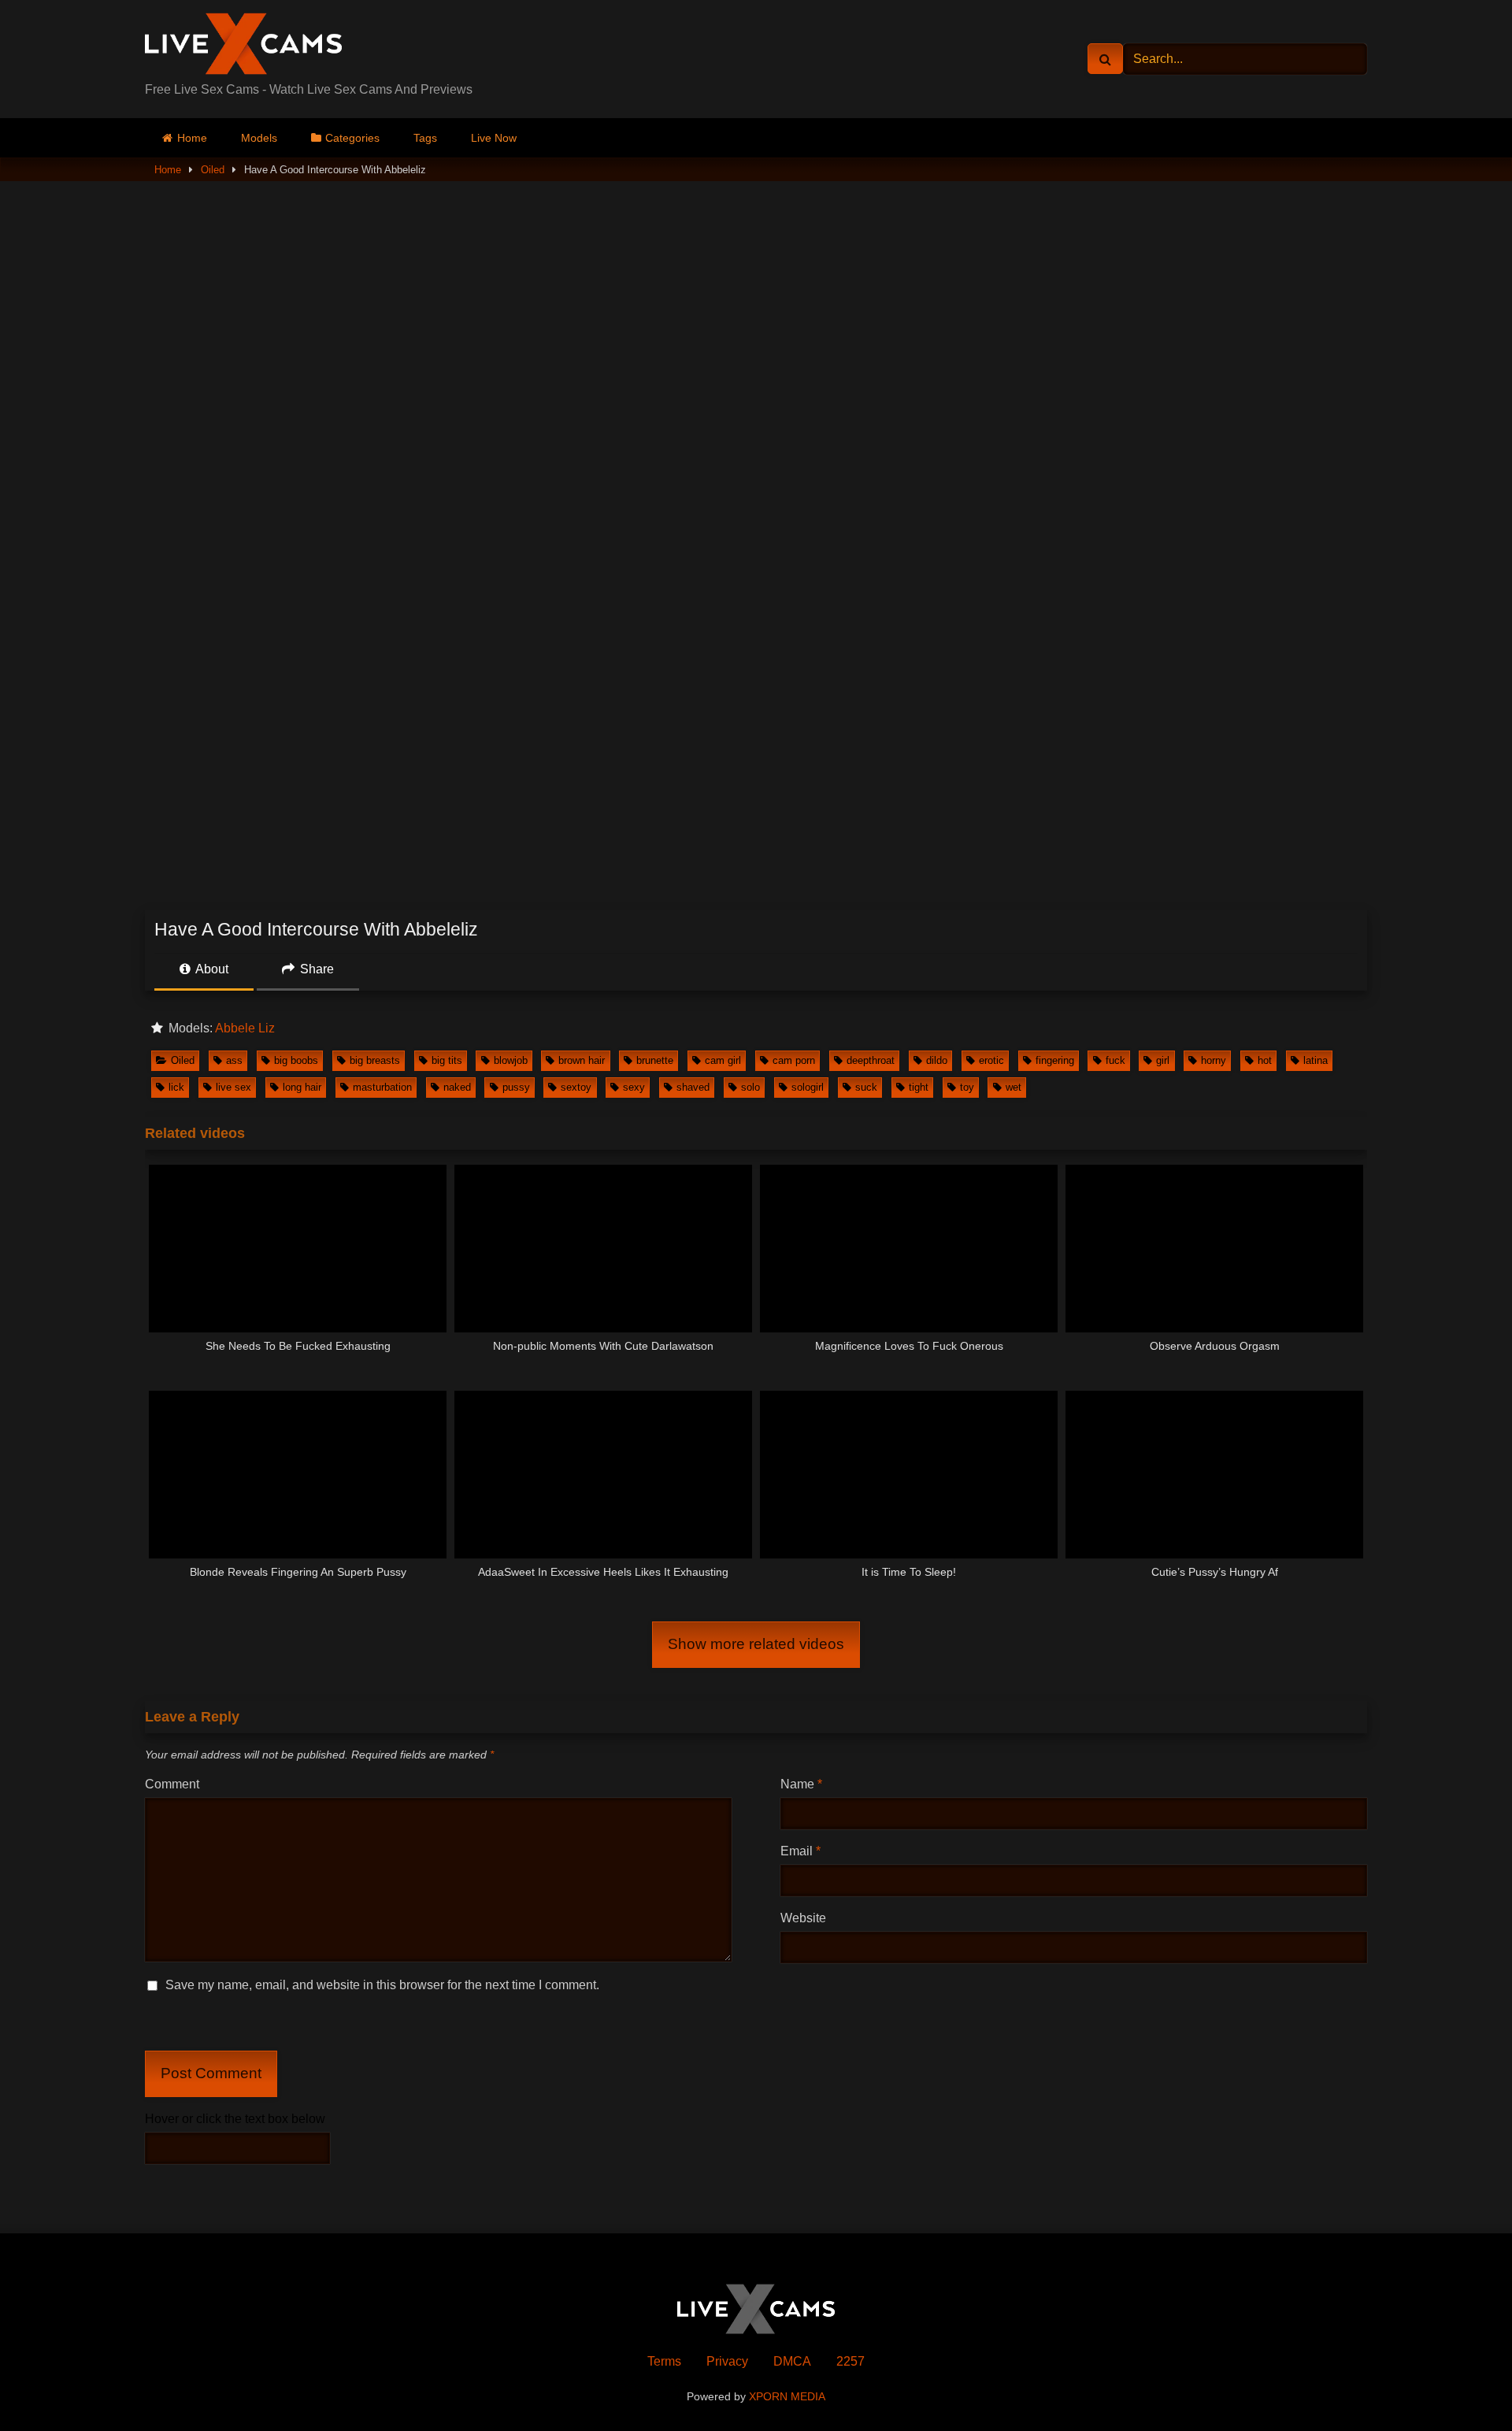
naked (457, 1087)
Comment (172, 1784)
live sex (233, 1087)
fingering (1055, 1060)
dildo (937, 1060)
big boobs (296, 1060)
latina (1316, 1060)
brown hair (582, 1060)
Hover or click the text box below (235, 2119)
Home (192, 138)
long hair (302, 1087)
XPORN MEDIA (787, 2396)
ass (234, 1060)
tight (919, 1087)
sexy (634, 1087)
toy (967, 1087)
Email (800, 1851)
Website (803, 1918)
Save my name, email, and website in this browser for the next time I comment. (382, 1985)
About (211, 969)
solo (750, 1087)
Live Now (494, 138)
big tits (447, 1060)
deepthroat (871, 1060)
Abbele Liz (245, 1028)
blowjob (511, 1060)
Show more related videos (756, 1644)
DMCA (792, 2361)
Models (259, 138)
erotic (991, 1060)
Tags (425, 138)
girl (1163, 1060)
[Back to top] (1463, 2384)
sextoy (576, 1087)
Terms (664, 2361)
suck (866, 1087)
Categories (352, 138)
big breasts (375, 1060)
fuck (1115, 1060)
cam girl (723, 1060)
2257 (850, 2361)
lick (176, 1087)
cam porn (794, 1060)
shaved (693, 1087)
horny (1214, 1060)
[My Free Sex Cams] (243, 46)
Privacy (727, 2361)
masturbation (382, 1087)
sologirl (808, 1087)
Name (801, 1784)
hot (1265, 1060)
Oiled (213, 170)
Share (315, 969)
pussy (516, 1087)
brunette (655, 1060)
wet (1014, 1087)
